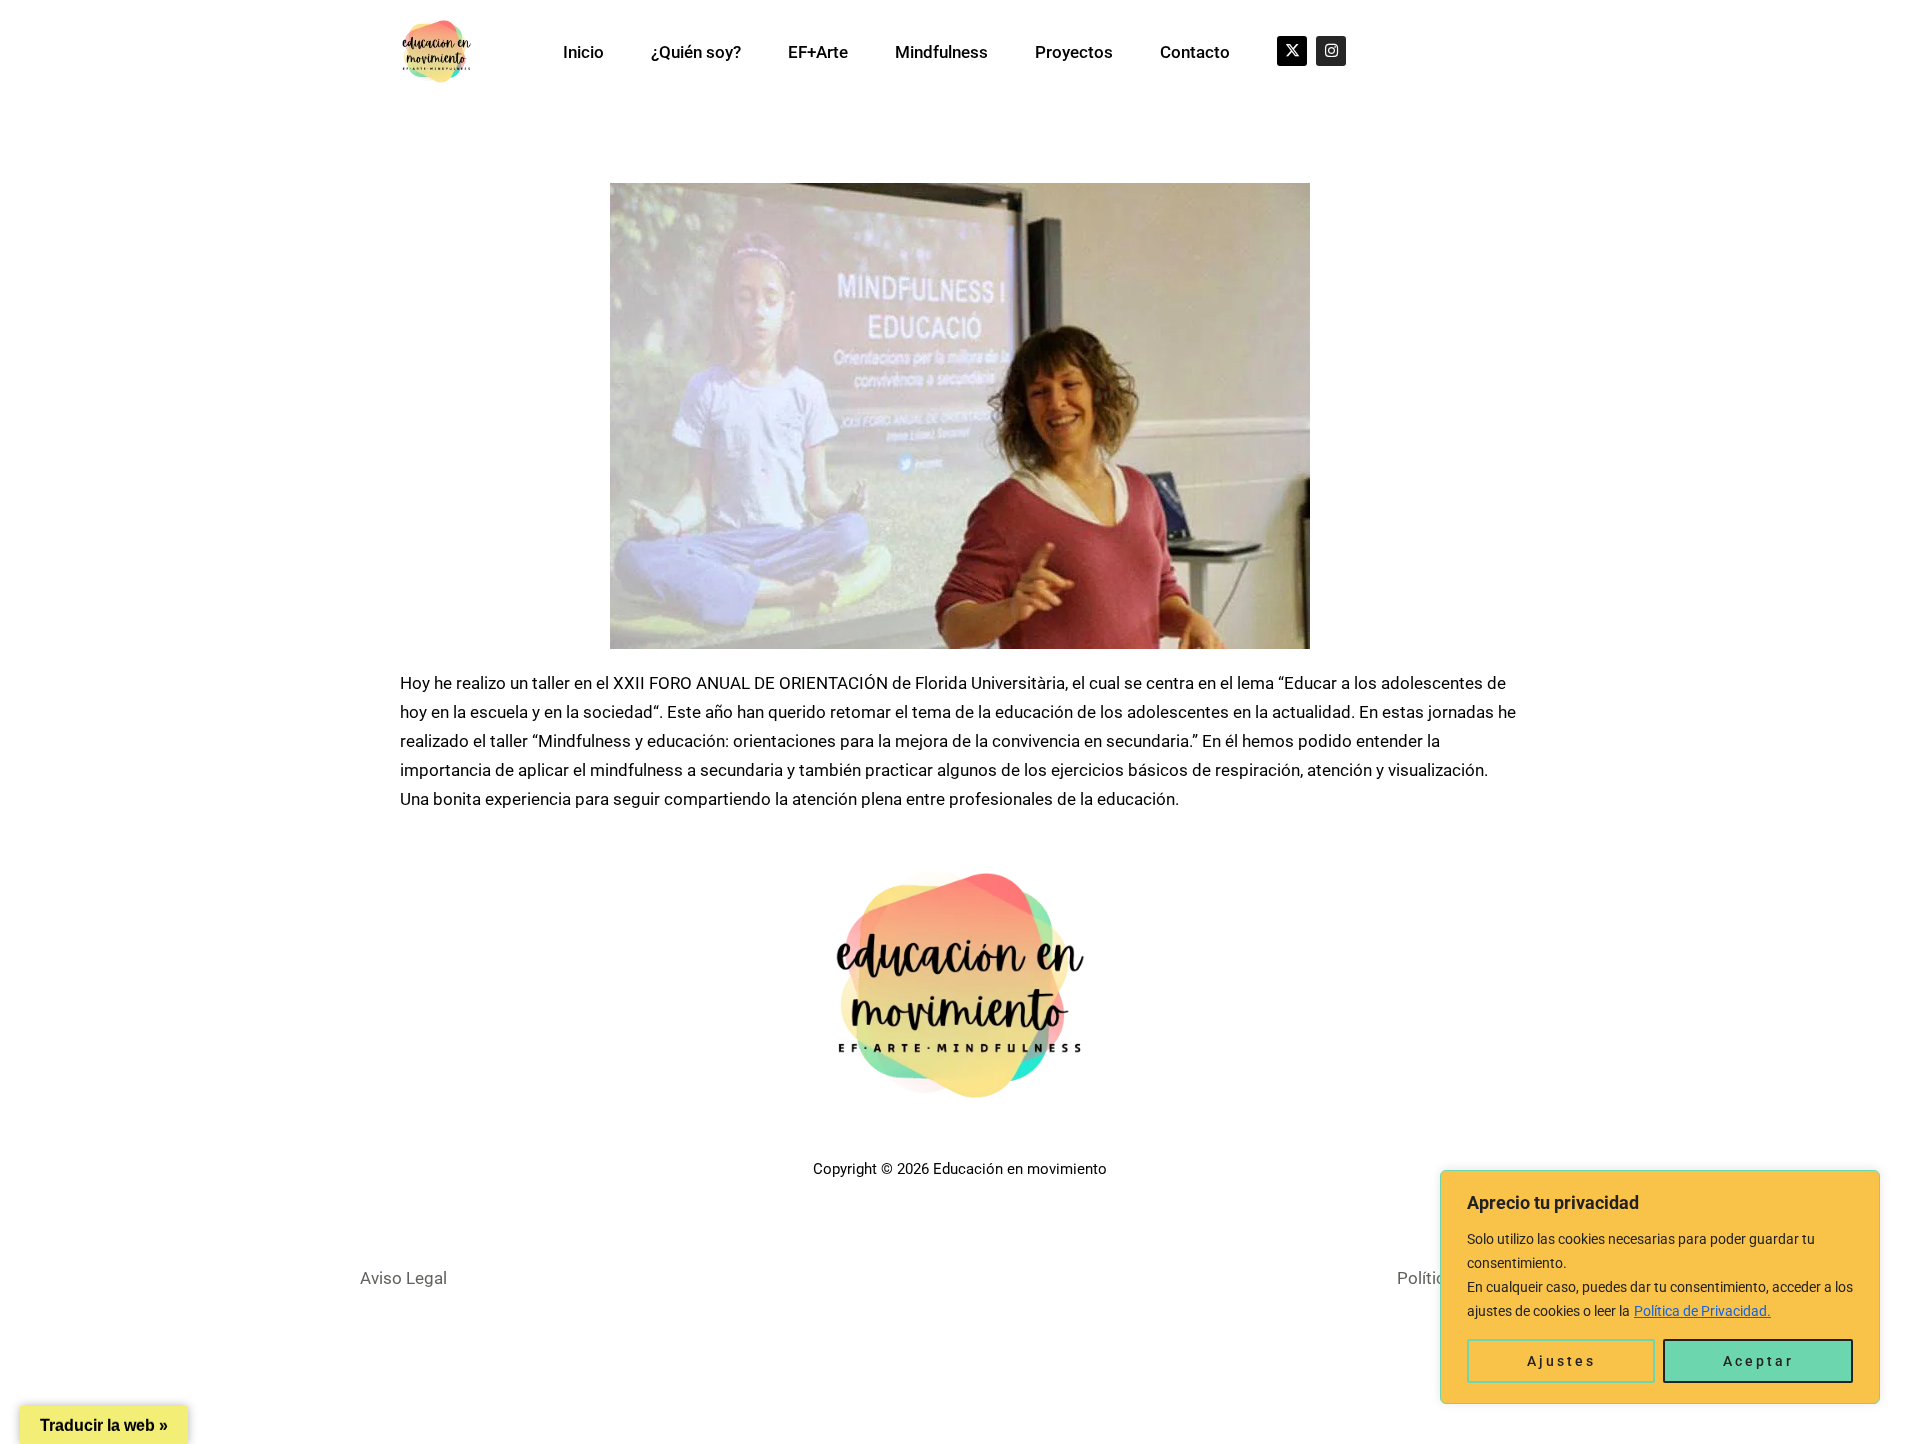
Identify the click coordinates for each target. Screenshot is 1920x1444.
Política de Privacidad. (1702, 1311)
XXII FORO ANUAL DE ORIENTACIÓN (750, 683)
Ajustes (1561, 1361)
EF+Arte (818, 52)
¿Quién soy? (696, 52)
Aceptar (1758, 1361)
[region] (1660, 1287)
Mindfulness (941, 52)
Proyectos (1074, 52)
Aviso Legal (403, 1278)
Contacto (1195, 52)
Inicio (583, 52)
